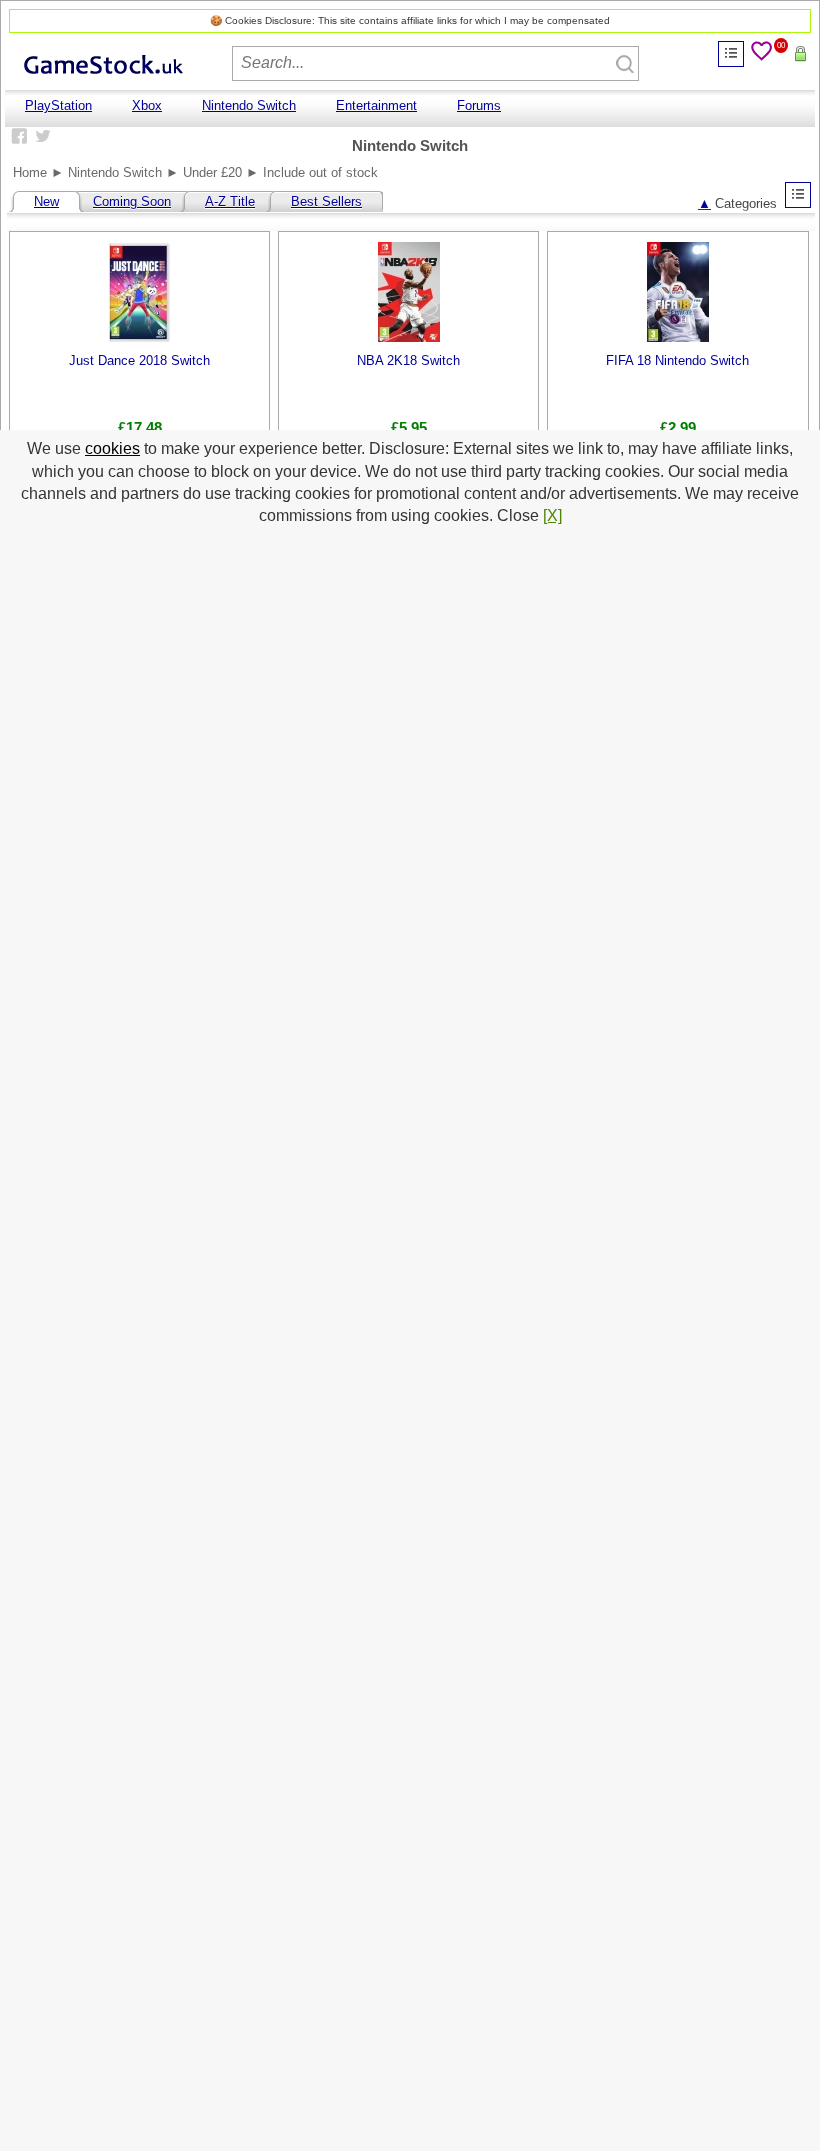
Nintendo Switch (249, 105)
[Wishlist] (763, 54)
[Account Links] (731, 54)
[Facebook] (17, 135)
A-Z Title (230, 201)
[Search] (623, 62)
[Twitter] (41, 135)
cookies (112, 448)
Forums (479, 105)
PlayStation (58, 105)
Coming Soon (132, 201)
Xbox (147, 105)
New (46, 201)
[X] (552, 515)
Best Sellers (326, 201)
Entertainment (376, 105)
